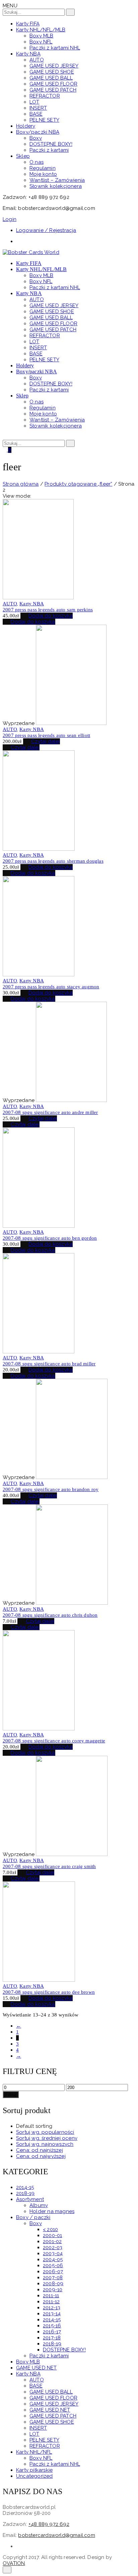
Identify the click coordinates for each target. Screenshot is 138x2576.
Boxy (36, 2223)
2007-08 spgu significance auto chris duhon (50, 1615)
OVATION (14, 2563)
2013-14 (52, 2314)
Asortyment (30, 2199)
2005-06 (53, 2265)
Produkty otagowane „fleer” (78, 484)
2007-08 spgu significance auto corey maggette (54, 1741)
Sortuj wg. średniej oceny (47, 2138)
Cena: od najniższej (40, 2150)
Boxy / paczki (33, 2217)
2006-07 (53, 2272)
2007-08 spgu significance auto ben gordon (50, 1238)
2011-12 (51, 2302)
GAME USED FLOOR (53, 2398)
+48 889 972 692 (49, 2524)
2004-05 (53, 2259)
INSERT (38, 2428)
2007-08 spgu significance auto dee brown (49, 1992)
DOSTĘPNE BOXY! (64, 2350)
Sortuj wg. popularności (45, 2132)
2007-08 (53, 2278)
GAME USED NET (37, 2368)
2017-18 (52, 2338)
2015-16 (52, 2326)
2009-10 (53, 2290)
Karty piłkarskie (34, 2470)
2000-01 (52, 2235)
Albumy (39, 2205)
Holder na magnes (52, 2211)
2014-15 (25, 2187)
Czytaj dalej (45, 741)
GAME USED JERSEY (54, 2404)
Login (10, 219)
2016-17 (52, 2332)
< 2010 (50, 2229)
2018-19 (25, 2193)
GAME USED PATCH (53, 2416)
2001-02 (52, 2241)
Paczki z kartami (49, 2356)
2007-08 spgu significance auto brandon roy (51, 1489)
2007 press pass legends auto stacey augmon (51, 987)
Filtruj (11, 2095)
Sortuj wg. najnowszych (45, 2144)
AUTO (10, 604)
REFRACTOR (45, 2446)
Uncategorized (34, 2476)
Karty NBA (32, 604)
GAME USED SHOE (52, 2422)
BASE (36, 2386)
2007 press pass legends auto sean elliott (46, 735)
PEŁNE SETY (44, 2440)
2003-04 (53, 2253)
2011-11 (51, 2296)
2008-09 (53, 2284)
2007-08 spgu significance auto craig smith (49, 1866)
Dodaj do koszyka (51, 616)
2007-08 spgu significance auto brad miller (49, 1364)
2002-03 (53, 2247)
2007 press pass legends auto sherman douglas (53, 861)
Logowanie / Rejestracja (46, 230)
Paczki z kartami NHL (55, 2464)
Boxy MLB (28, 2362)
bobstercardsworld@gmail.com (56, 2535)
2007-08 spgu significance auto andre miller (50, 1112)
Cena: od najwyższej (41, 2156)
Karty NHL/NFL (34, 2452)
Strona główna (21, 484)
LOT (34, 2434)
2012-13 (52, 2308)
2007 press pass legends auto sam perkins (48, 610)
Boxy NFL (41, 2458)
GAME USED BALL (51, 2392)
